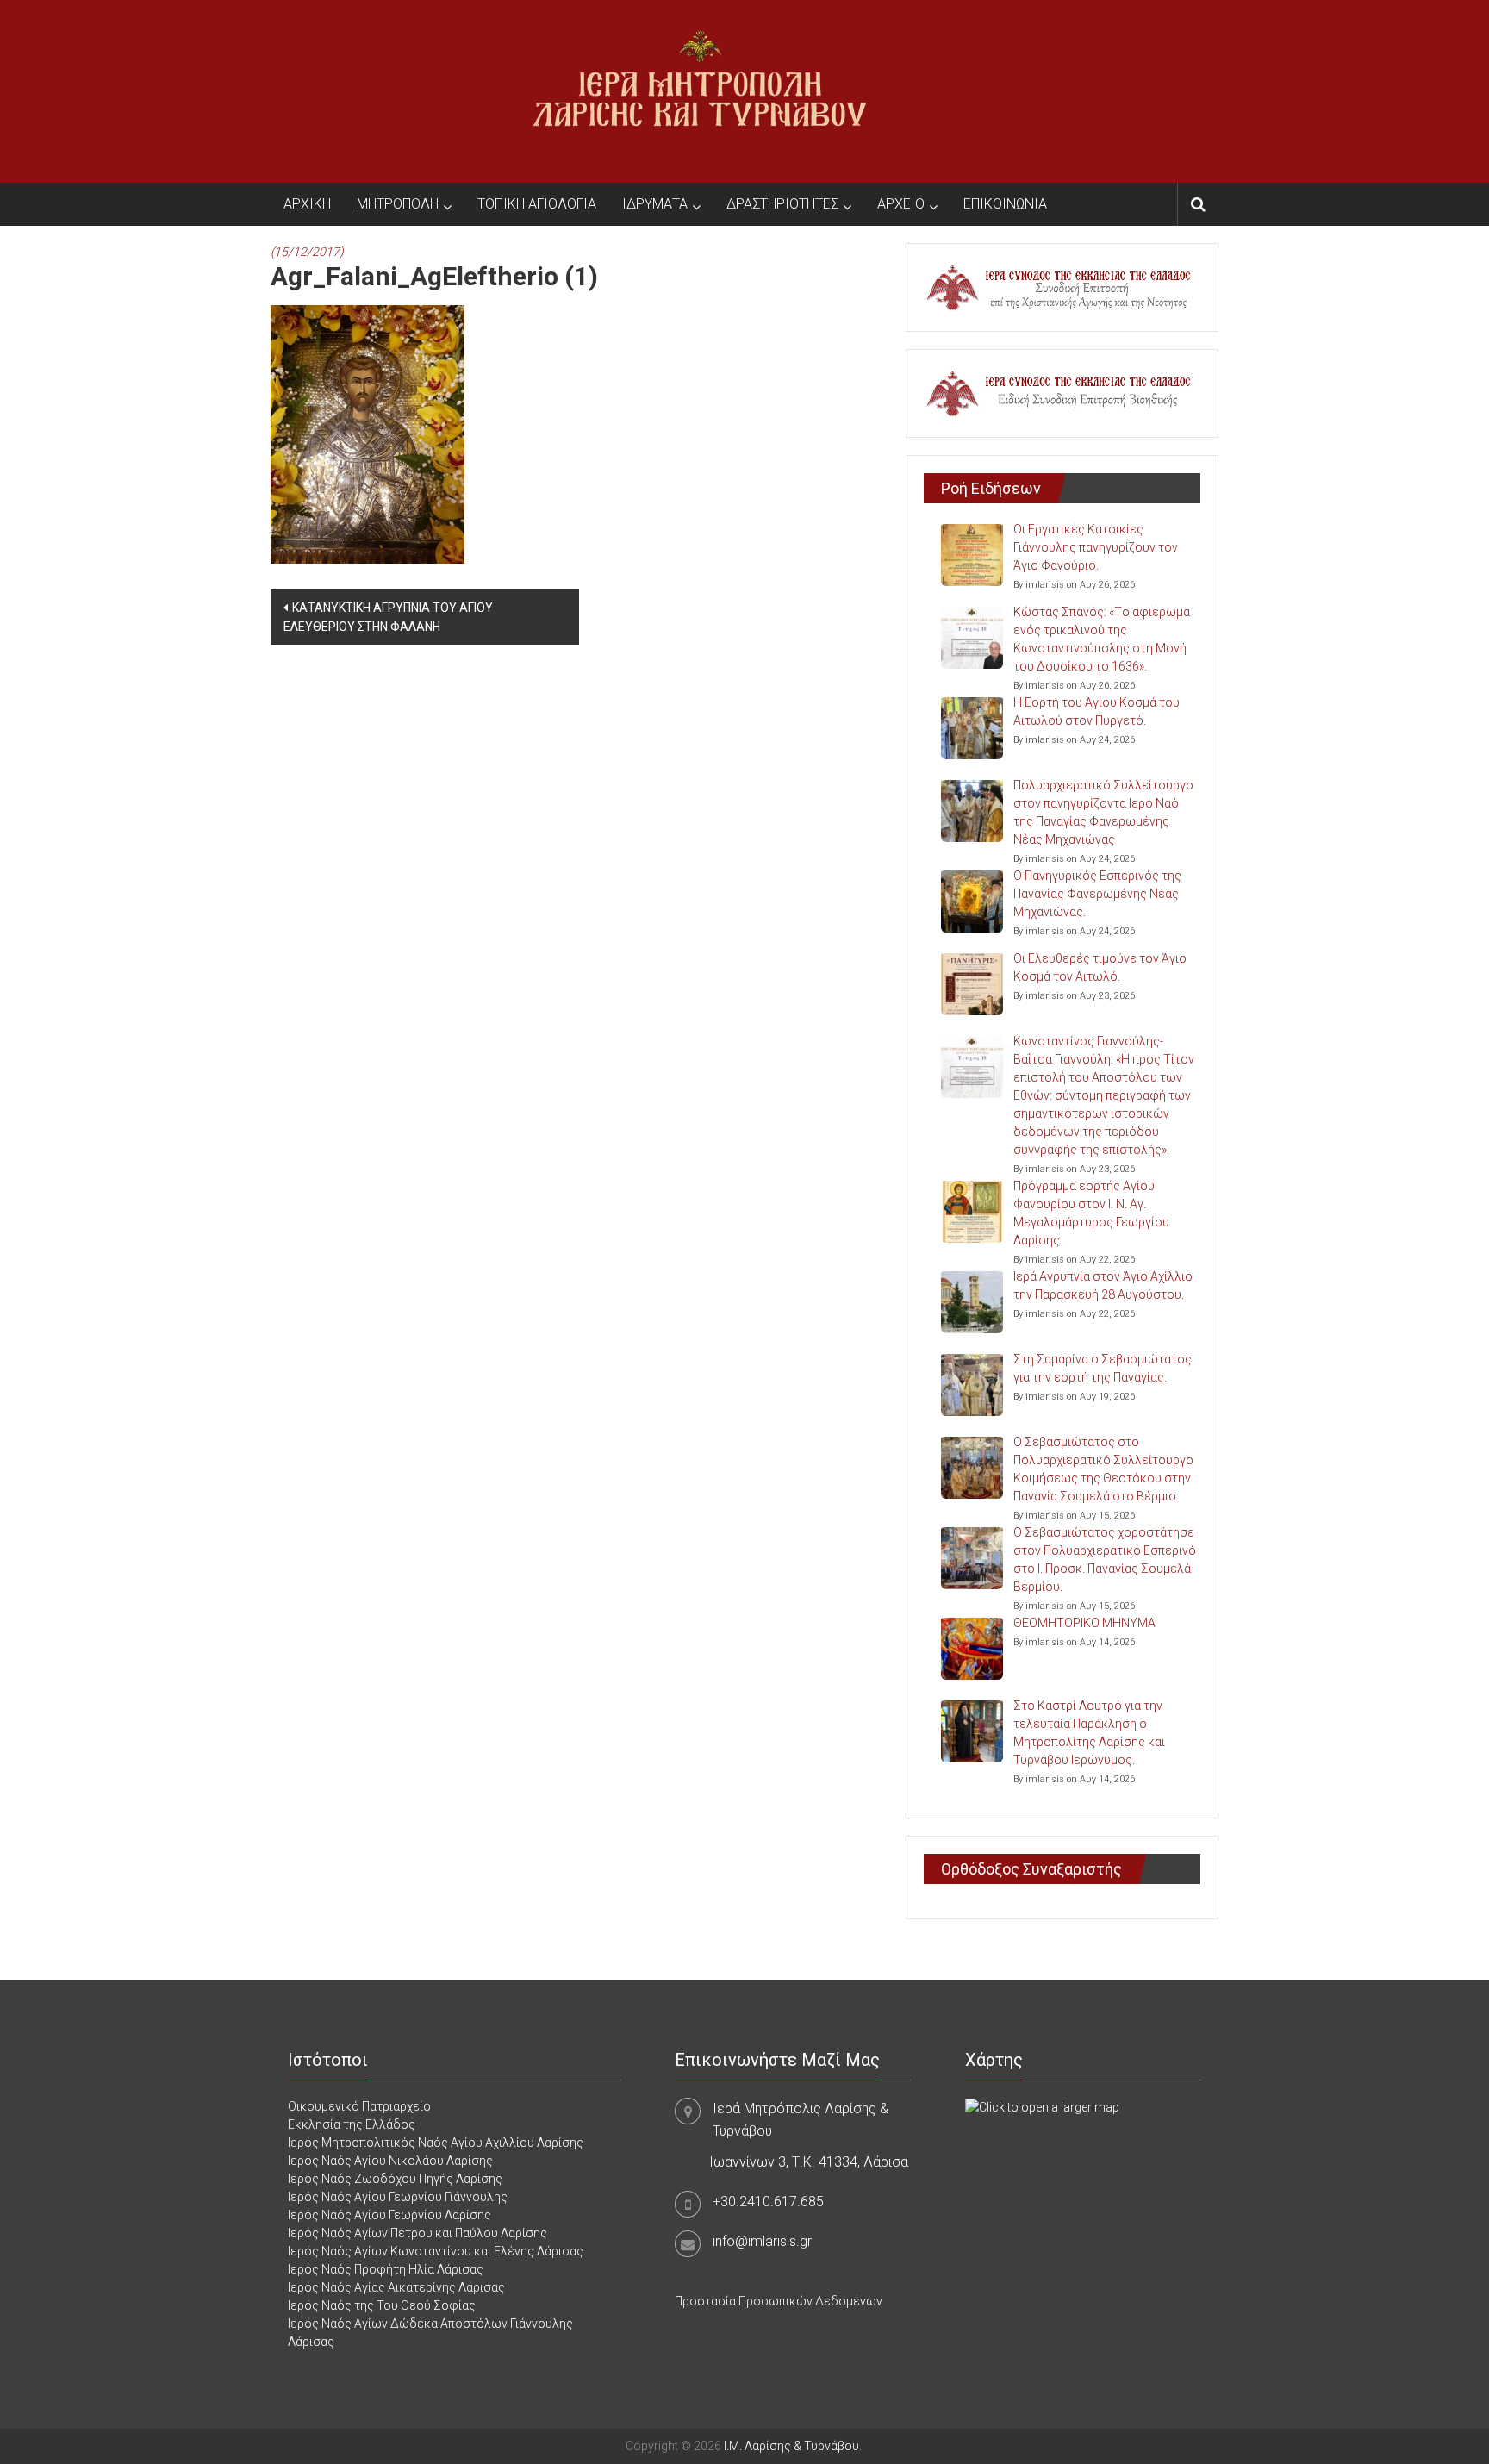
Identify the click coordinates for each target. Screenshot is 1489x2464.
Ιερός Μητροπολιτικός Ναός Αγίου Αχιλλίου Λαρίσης (436, 2143)
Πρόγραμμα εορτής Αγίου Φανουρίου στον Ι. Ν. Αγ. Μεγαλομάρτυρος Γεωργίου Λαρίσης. (1091, 1213)
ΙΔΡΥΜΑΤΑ (655, 204)
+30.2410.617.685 (768, 2202)
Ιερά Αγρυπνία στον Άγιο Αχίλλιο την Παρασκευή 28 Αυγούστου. (1103, 1285)
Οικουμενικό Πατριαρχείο (359, 2106)
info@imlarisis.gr (762, 2241)
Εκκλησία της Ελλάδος (352, 2124)
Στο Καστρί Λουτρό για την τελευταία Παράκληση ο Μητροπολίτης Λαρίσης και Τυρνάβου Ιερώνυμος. (1089, 1733)
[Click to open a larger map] (1042, 2106)
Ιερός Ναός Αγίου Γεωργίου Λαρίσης (389, 2215)
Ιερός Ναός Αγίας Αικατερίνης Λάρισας (396, 2287)
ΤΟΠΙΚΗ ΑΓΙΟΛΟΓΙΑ (537, 204)
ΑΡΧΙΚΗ (307, 204)
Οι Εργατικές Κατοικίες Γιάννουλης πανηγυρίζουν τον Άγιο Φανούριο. (1096, 547)
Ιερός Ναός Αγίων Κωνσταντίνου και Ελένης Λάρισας (436, 2251)
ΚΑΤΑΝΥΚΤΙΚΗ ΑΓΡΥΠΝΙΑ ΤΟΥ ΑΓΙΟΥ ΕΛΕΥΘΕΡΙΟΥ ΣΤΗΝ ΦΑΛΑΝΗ (388, 617)
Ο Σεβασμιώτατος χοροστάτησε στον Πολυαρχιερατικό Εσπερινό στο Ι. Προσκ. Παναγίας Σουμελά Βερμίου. (1105, 1559)
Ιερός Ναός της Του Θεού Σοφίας (382, 2305)
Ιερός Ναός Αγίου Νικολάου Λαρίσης (390, 2161)
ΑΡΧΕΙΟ (901, 204)
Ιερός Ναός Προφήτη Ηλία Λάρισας (386, 2269)
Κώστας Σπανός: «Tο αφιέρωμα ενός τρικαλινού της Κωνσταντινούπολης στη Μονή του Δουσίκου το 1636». (1102, 639)
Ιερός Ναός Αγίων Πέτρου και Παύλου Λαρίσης (417, 2233)
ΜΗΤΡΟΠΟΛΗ (398, 204)
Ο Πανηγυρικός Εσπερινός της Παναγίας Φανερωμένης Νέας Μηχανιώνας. (1097, 894)
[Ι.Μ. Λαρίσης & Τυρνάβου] (700, 90)
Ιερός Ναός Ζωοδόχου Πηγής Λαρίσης (395, 2179)
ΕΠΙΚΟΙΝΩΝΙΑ (1005, 204)
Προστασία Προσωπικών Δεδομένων (779, 2301)
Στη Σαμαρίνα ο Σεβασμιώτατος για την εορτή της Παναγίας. (1103, 1368)
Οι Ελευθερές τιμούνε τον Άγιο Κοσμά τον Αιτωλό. (1100, 967)
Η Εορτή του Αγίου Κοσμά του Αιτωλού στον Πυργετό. (1097, 711)
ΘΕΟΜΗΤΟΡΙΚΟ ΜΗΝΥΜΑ (1084, 1623)
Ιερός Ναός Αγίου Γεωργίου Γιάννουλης (398, 2197)
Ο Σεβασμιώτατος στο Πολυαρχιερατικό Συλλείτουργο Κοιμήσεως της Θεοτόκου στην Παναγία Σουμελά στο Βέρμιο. (1103, 1469)
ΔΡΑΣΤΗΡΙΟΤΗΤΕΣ (782, 204)
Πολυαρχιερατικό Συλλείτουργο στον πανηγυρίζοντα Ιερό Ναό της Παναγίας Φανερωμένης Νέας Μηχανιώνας (1103, 812)
